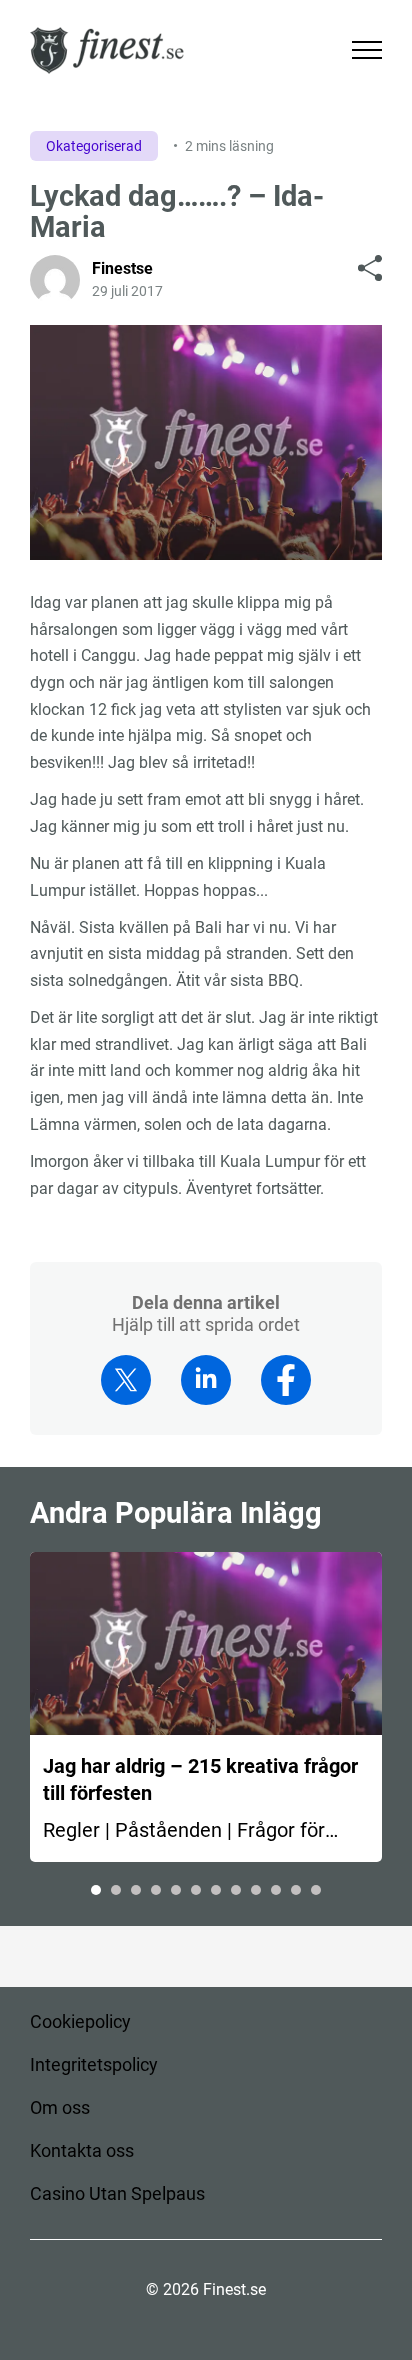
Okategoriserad (94, 146)
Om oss (60, 2107)
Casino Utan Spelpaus (117, 2193)
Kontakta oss (82, 2150)
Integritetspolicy (94, 2064)
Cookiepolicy (80, 2021)
